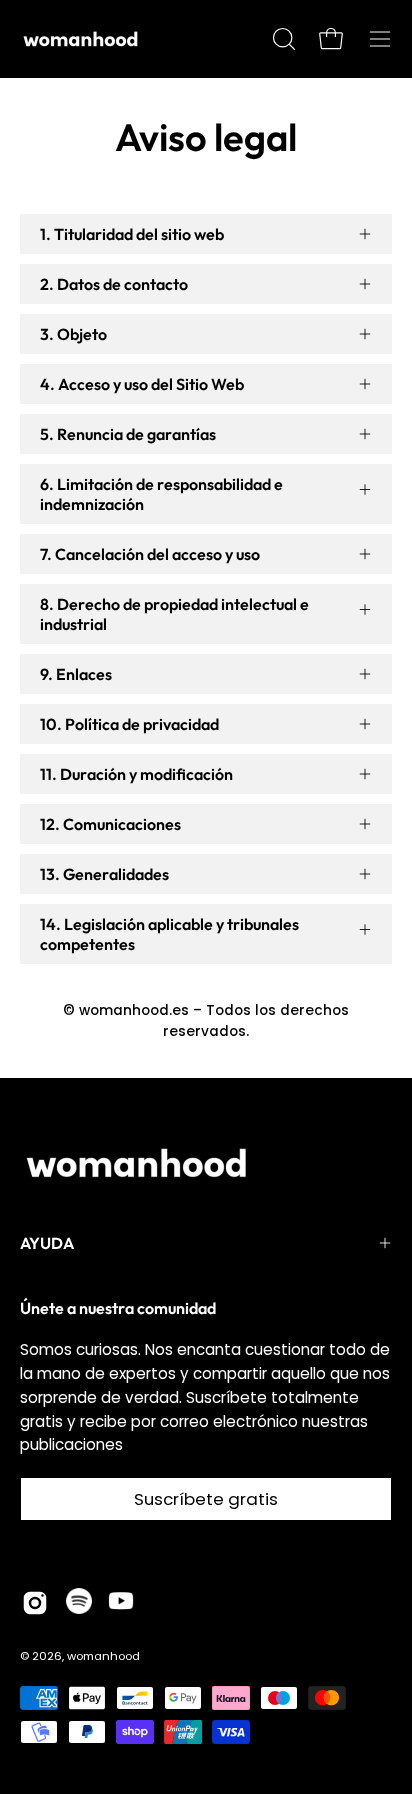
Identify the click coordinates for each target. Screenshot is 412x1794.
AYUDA (47, 1243)
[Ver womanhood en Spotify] (79, 1603)
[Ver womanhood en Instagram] (35, 1603)
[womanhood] (85, 39)
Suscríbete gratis (206, 1499)
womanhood (103, 1656)
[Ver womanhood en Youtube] (121, 1603)
